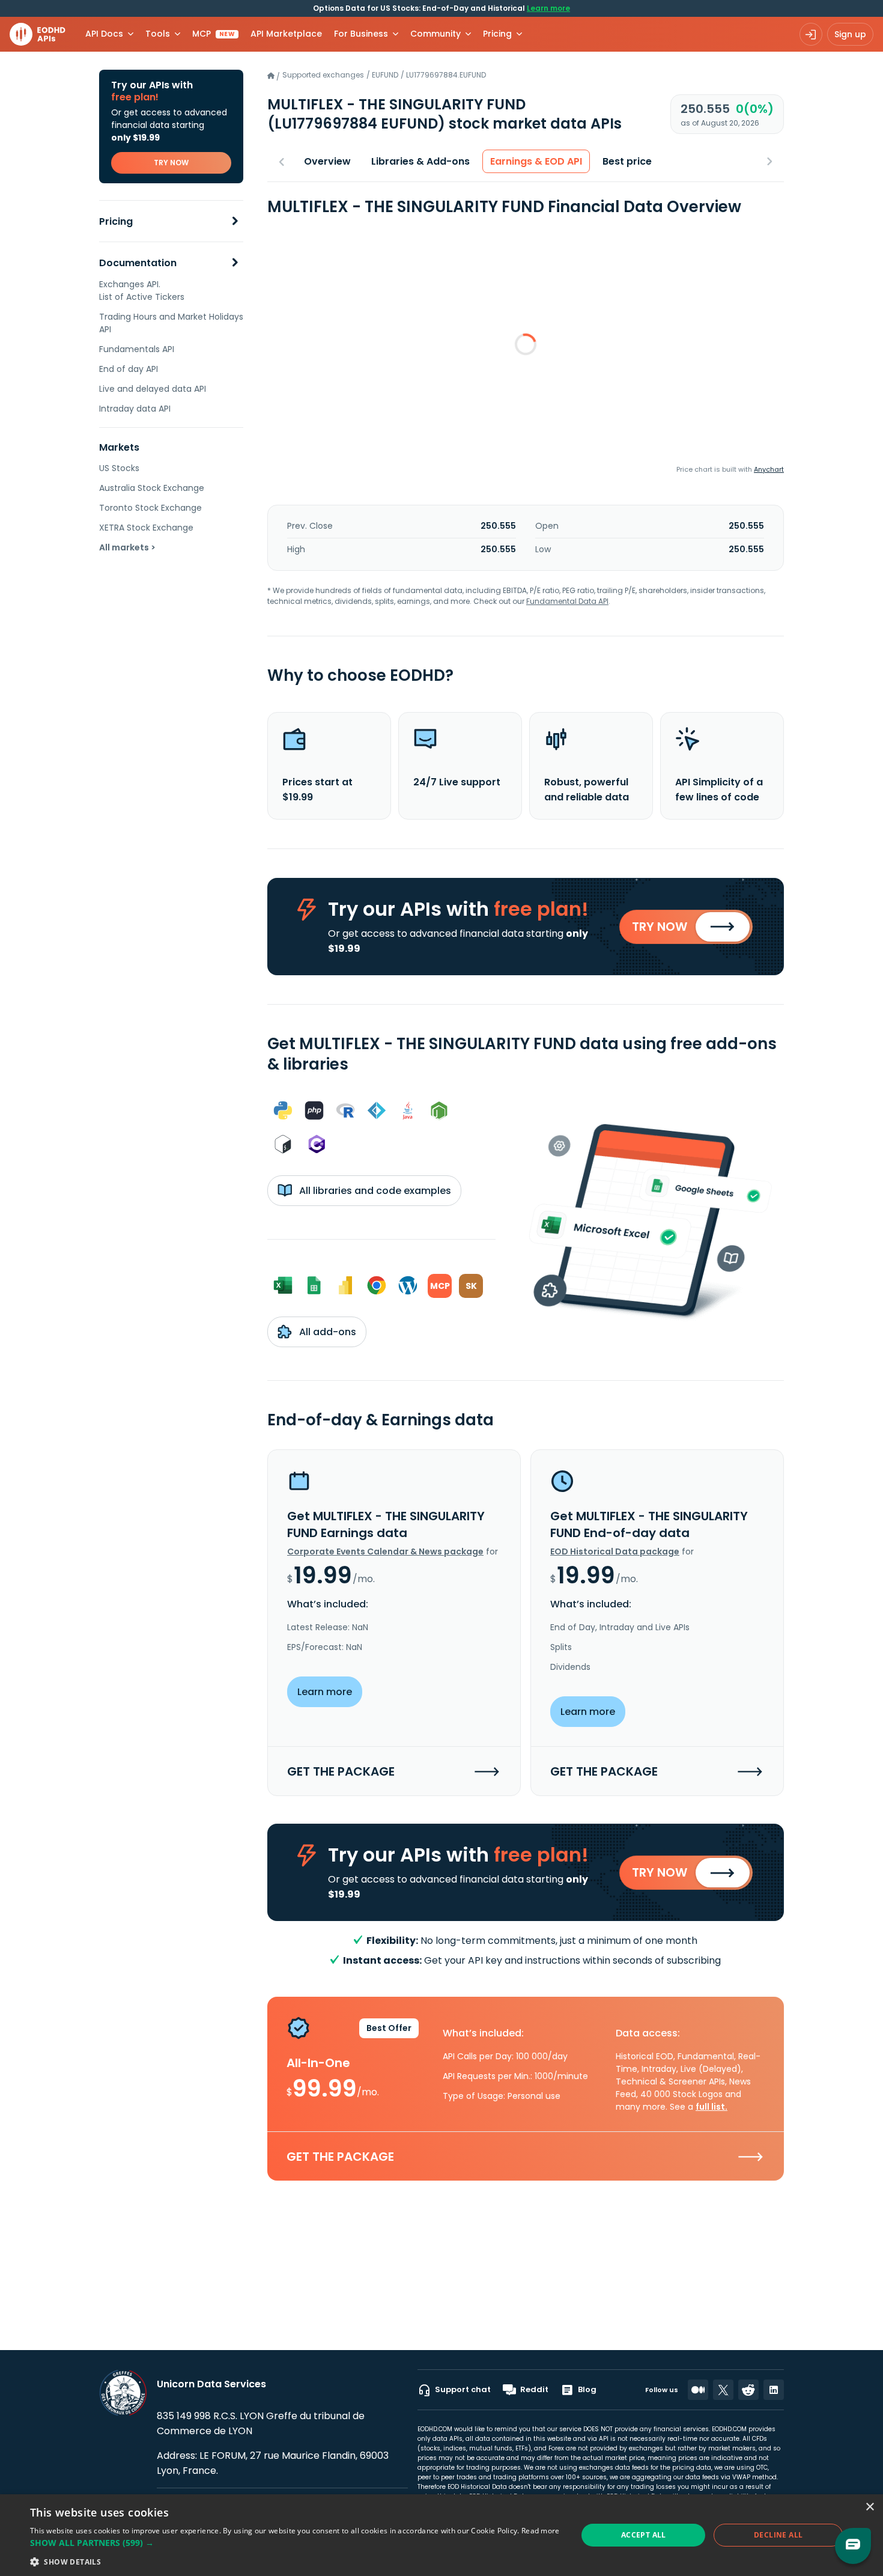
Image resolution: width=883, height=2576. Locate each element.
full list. (712, 2107)
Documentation (138, 263)
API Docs (104, 34)
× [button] (869, 2507)
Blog (587, 2389)
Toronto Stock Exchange (150, 508)
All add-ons (326, 1332)
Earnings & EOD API (536, 161)
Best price (627, 161)
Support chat (463, 2389)
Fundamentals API (137, 349)
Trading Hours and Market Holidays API (171, 323)
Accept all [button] (644, 2535)
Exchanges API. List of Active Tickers (142, 291)
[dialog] (441, 2535)
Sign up (850, 34)
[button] (295, 2543)
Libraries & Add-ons (420, 161)
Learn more (548, 8)
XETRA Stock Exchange (146, 528)
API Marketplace (286, 34)
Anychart (769, 469)
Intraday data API (135, 409)
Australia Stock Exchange (152, 488)
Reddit (534, 2389)
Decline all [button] (778, 2535)
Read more (541, 2531)
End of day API (129, 369)
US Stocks (119, 468)
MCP (214, 34)
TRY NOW (171, 163)
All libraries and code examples (374, 1191)
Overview (327, 161)
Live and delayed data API (153, 389)
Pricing (116, 221)
